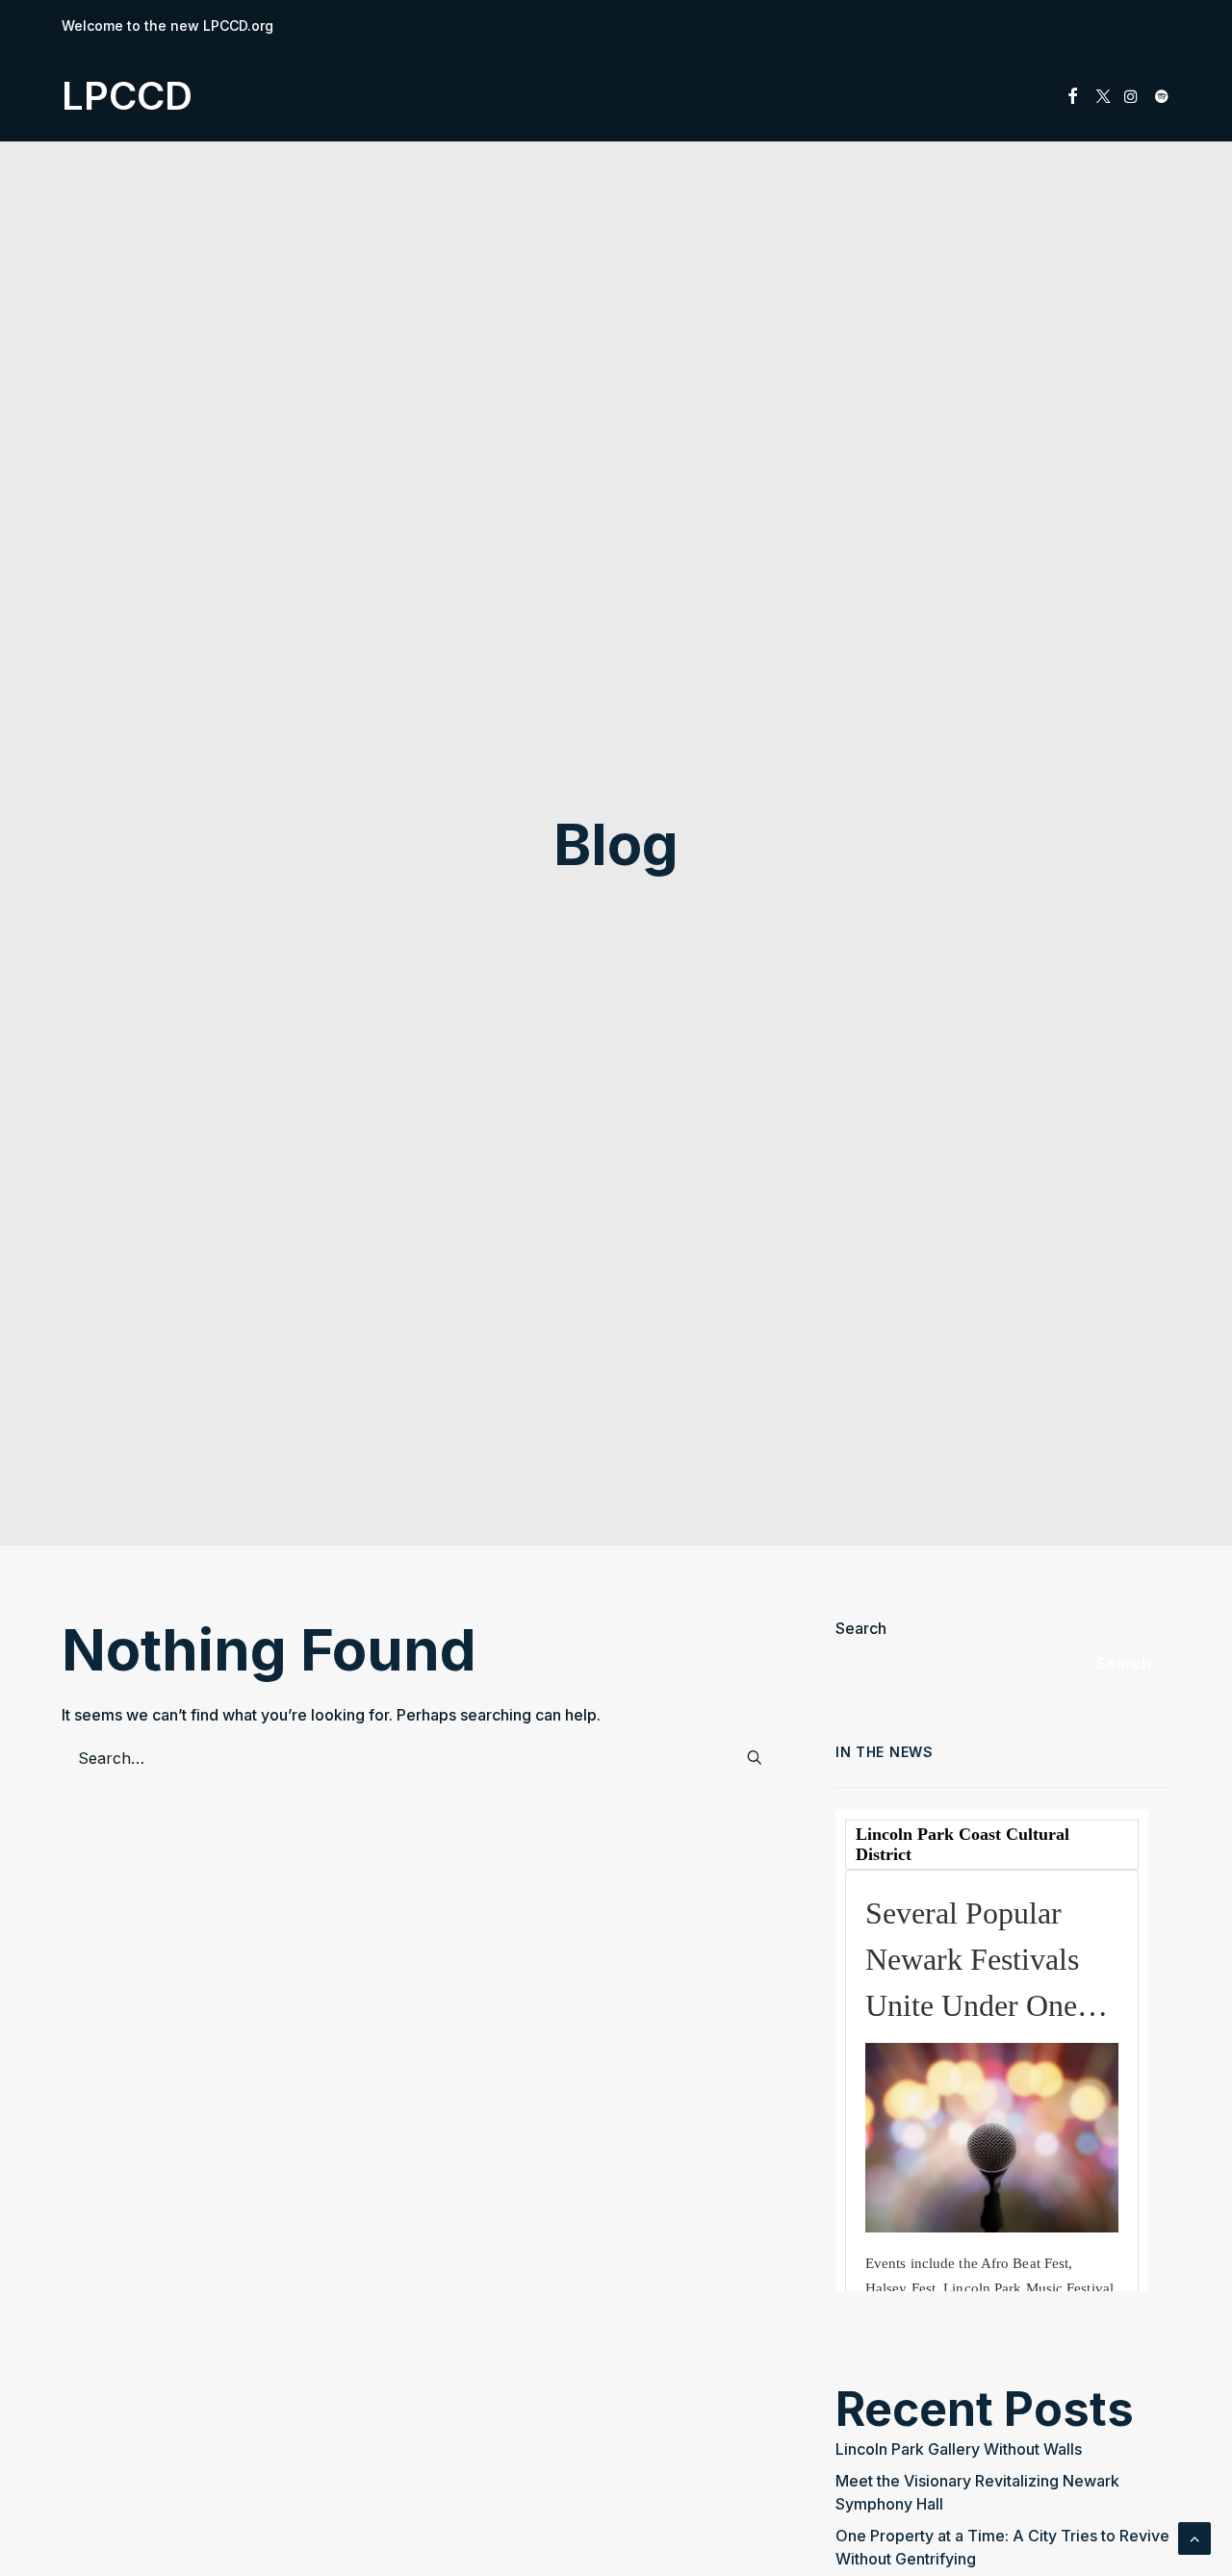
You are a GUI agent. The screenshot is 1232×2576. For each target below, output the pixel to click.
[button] (1073, 96)
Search (861, 1628)
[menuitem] (1073, 96)
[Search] (423, 1758)
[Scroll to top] (1194, 2537)
